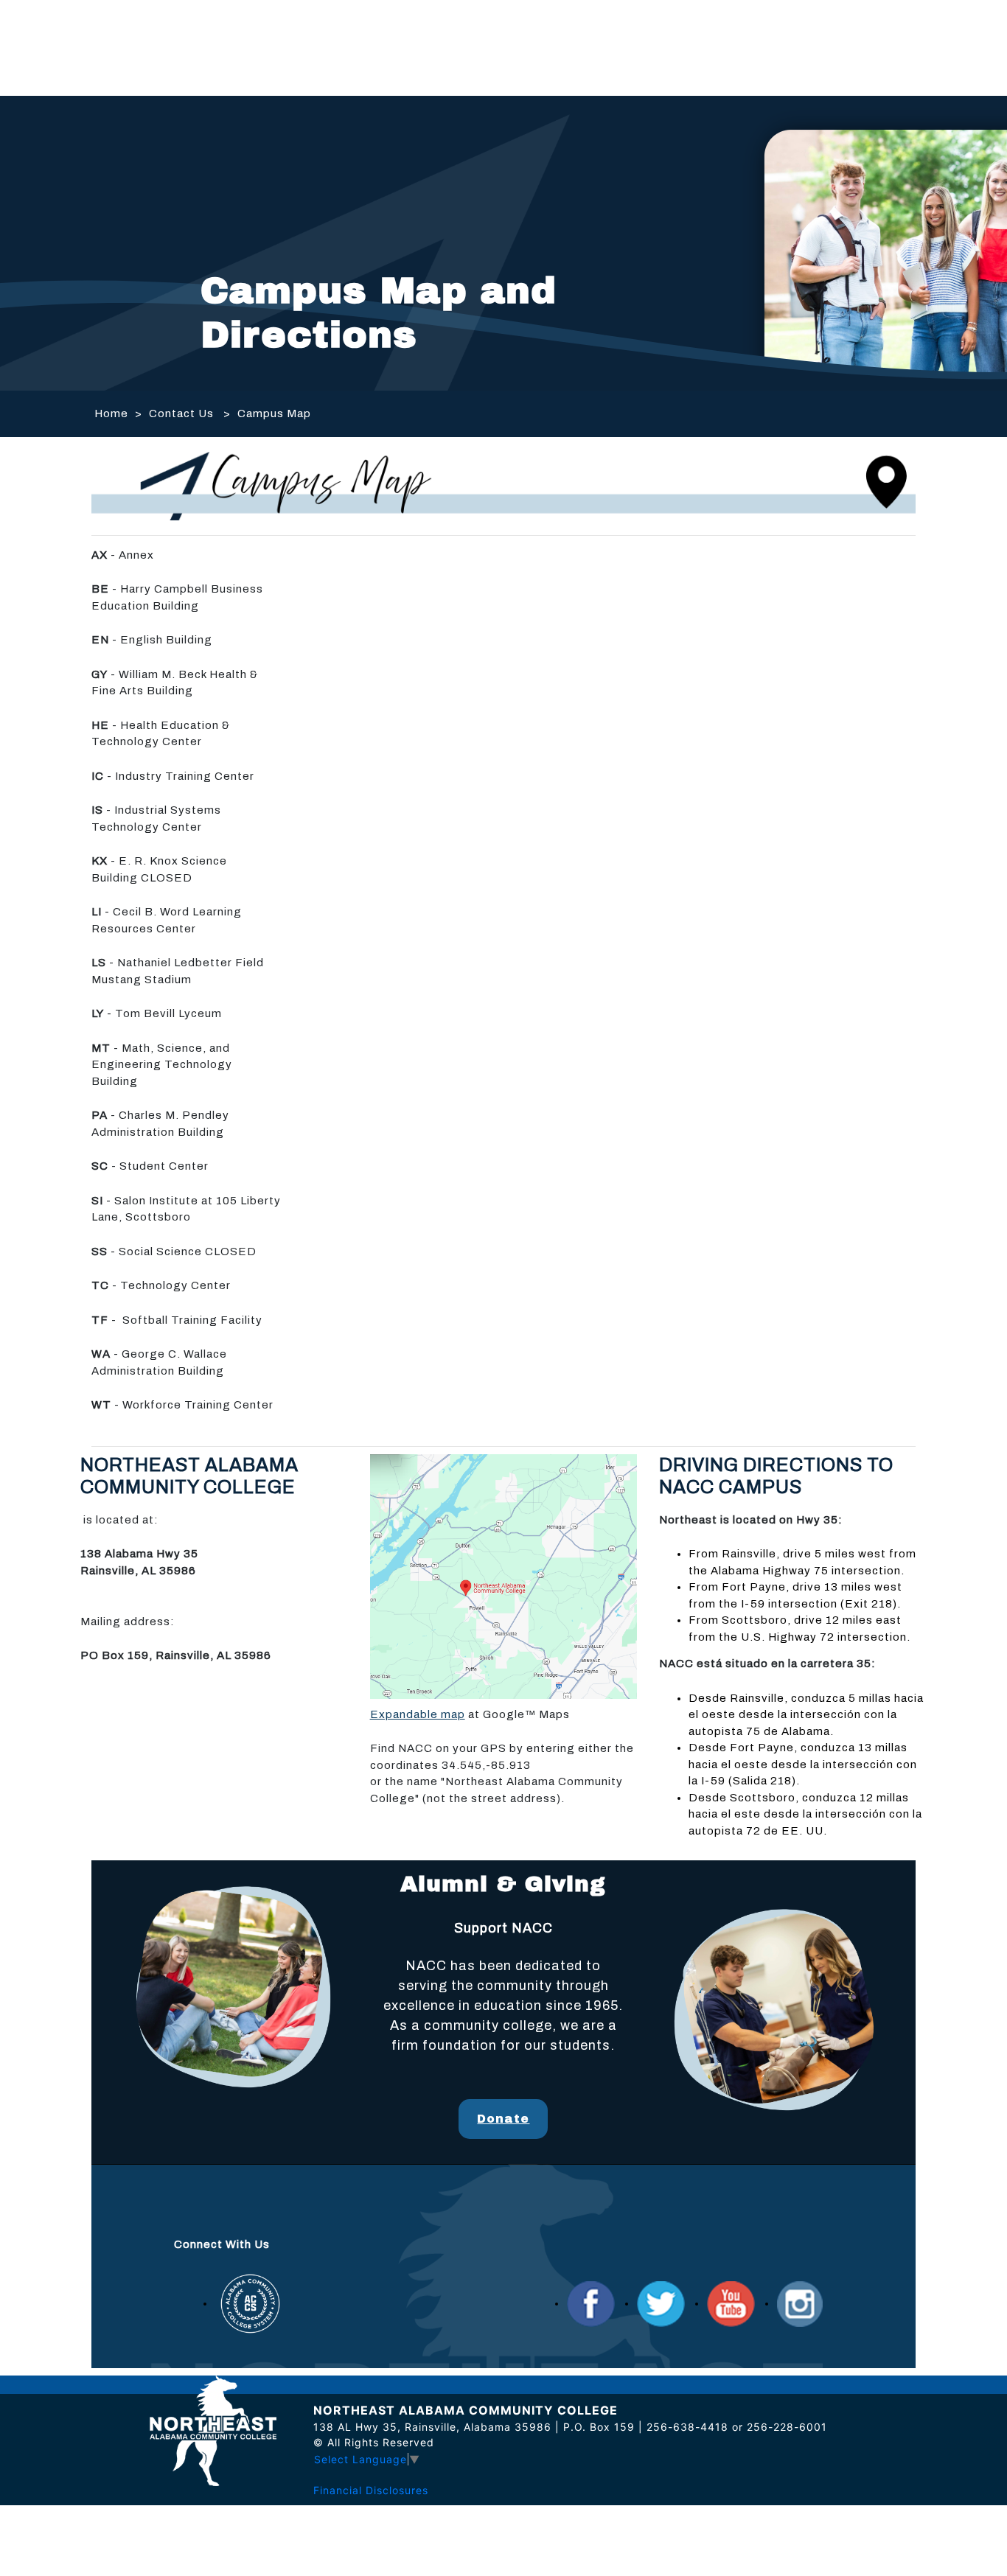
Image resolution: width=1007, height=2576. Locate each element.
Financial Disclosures (371, 2490)
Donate (503, 2119)
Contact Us (181, 413)
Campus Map (274, 413)
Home (111, 413)
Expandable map (418, 1714)
